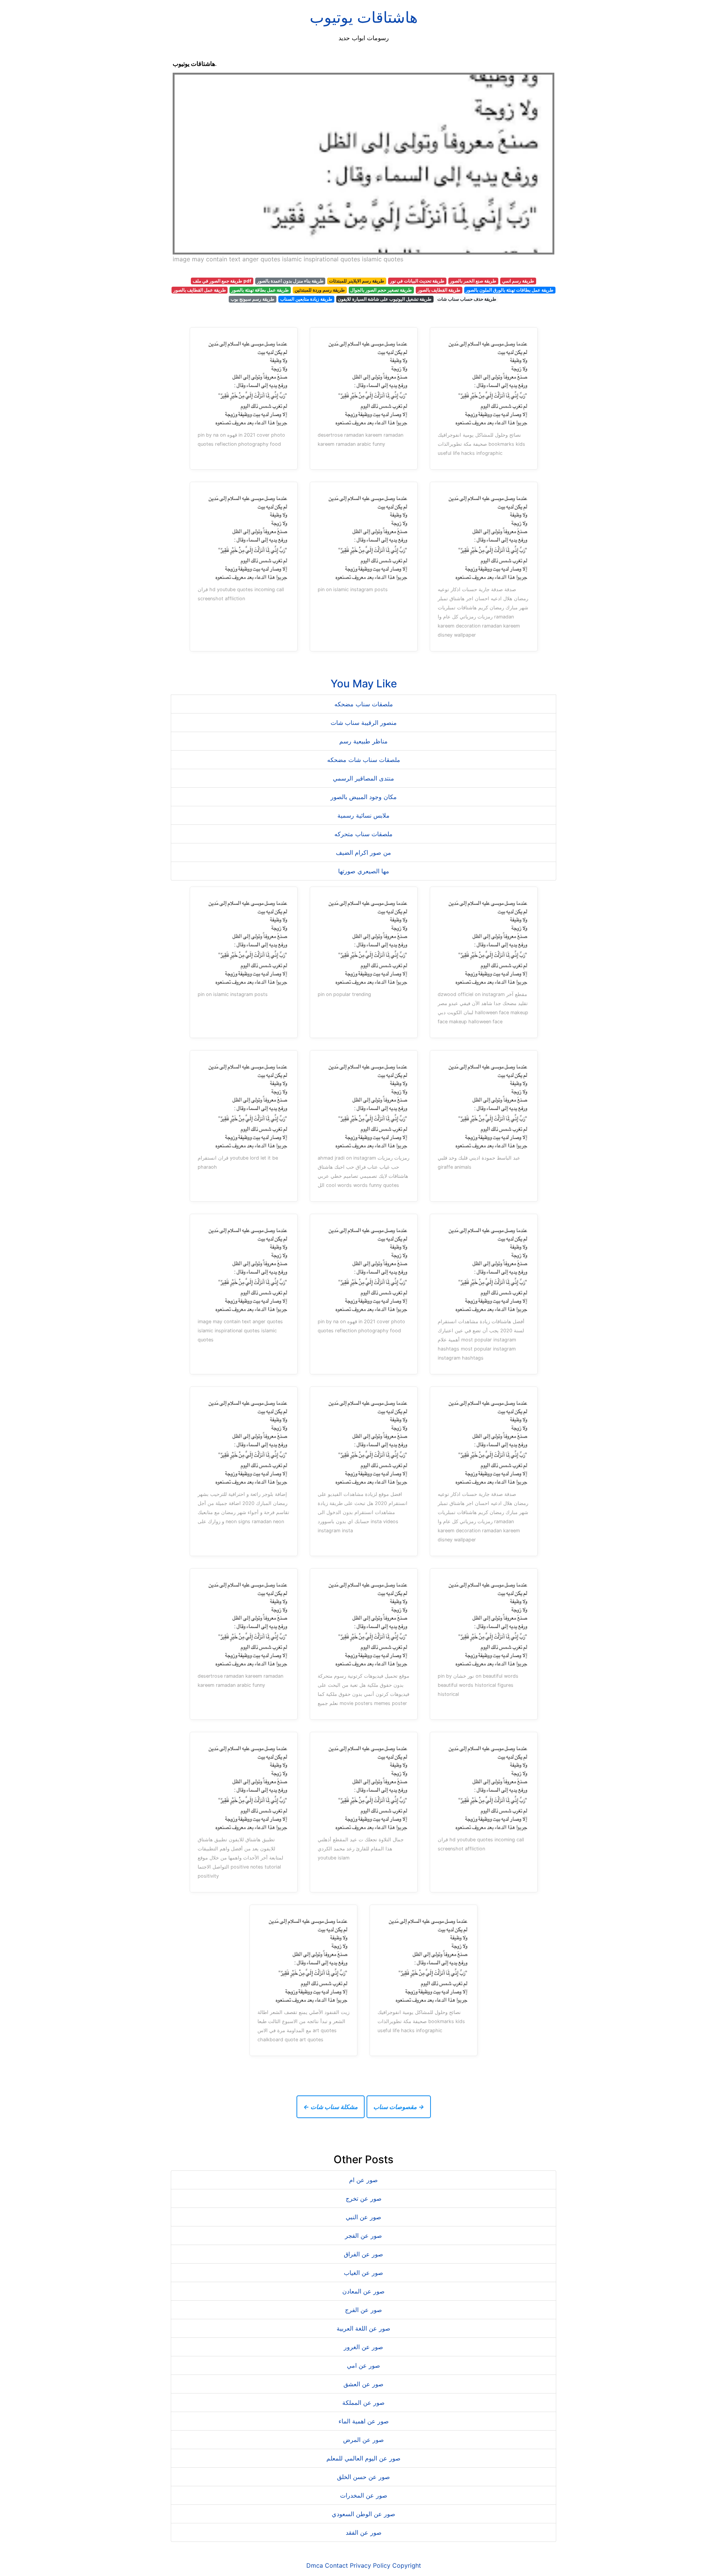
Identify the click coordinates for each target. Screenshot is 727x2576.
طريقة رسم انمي (518, 281)
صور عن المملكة (363, 2403)
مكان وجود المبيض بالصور (364, 797)
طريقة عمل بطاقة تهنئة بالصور (260, 290)
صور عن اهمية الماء (364, 2421)
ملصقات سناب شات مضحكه (364, 760)
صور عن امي (363, 2365)
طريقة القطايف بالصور (439, 290)
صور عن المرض (363, 2440)
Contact (336, 2565)
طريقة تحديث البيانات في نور (417, 281)
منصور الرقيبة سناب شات (364, 723)
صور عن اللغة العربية (363, 2328)
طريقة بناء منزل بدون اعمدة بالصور (290, 281)
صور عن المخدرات (364, 2495)
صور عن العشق (363, 2384)
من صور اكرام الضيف (363, 852)
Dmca (315, 2565)
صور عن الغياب (363, 2273)
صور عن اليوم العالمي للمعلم (363, 2458)
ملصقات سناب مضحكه (364, 704)
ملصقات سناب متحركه (363, 834)
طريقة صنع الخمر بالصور (473, 281)
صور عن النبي (363, 2217)
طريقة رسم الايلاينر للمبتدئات (357, 281)
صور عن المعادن (363, 2291)
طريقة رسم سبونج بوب (253, 299)
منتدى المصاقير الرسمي (363, 778)
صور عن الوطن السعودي (363, 2514)
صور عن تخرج (364, 2198)
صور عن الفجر (363, 2236)
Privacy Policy (370, 2565)
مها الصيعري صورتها (364, 871)
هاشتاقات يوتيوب (364, 17)
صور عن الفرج (363, 2310)
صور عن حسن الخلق (363, 2477)
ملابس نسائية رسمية (363, 815)
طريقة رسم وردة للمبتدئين (320, 290)
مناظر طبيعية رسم (363, 741)
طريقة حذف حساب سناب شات (467, 299)
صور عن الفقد (364, 2532)
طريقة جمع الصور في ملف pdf (222, 281)
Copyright (407, 2565)
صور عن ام (363, 2180)
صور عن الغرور (363, 2347)
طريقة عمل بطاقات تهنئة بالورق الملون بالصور (510, 290)
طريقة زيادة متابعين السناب (306, 299)
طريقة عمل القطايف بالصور (200, 290)
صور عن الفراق (363, 2254)
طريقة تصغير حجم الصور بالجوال (381, 290)
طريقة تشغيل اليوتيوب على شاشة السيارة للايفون (385, 299)
